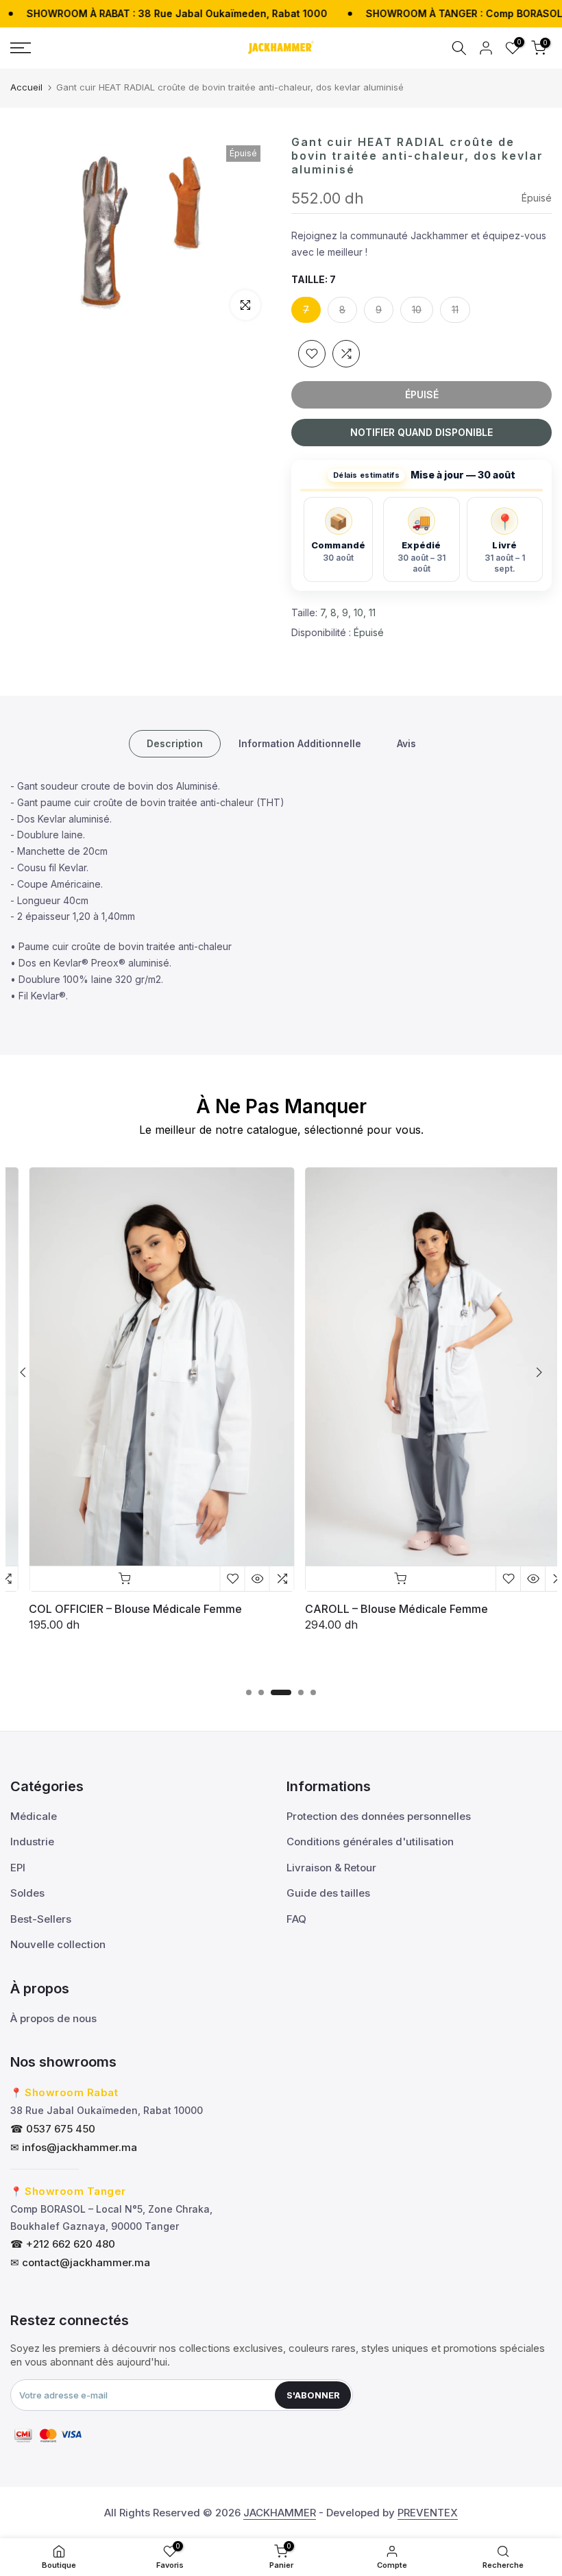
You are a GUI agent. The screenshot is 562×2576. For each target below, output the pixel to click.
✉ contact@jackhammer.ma (80, 2262)
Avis (406, 743)
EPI (18, 1868)
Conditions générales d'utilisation (370, 1842)
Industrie (32, 1842)
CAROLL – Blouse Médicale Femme (379, 1609)
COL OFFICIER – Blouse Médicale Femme (118, 1609)
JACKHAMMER (280, 2513)
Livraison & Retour (331, 1868)
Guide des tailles (328, 1893)
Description (175, 743)
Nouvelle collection (58, 1944)
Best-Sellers (41, 1919)
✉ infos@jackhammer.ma (74, 2147)
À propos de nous (53, 2018)
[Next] (538, 1372)
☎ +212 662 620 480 (63, 2244)
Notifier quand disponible (422, 432)
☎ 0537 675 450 (53, 2129)
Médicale (34, 1816)
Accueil (26, 87)
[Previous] (24, 1372)
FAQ (296, 1919)
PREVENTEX (428, 2513)
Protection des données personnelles (379, 1816)
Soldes (27, 1893)
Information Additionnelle (300, 743)
